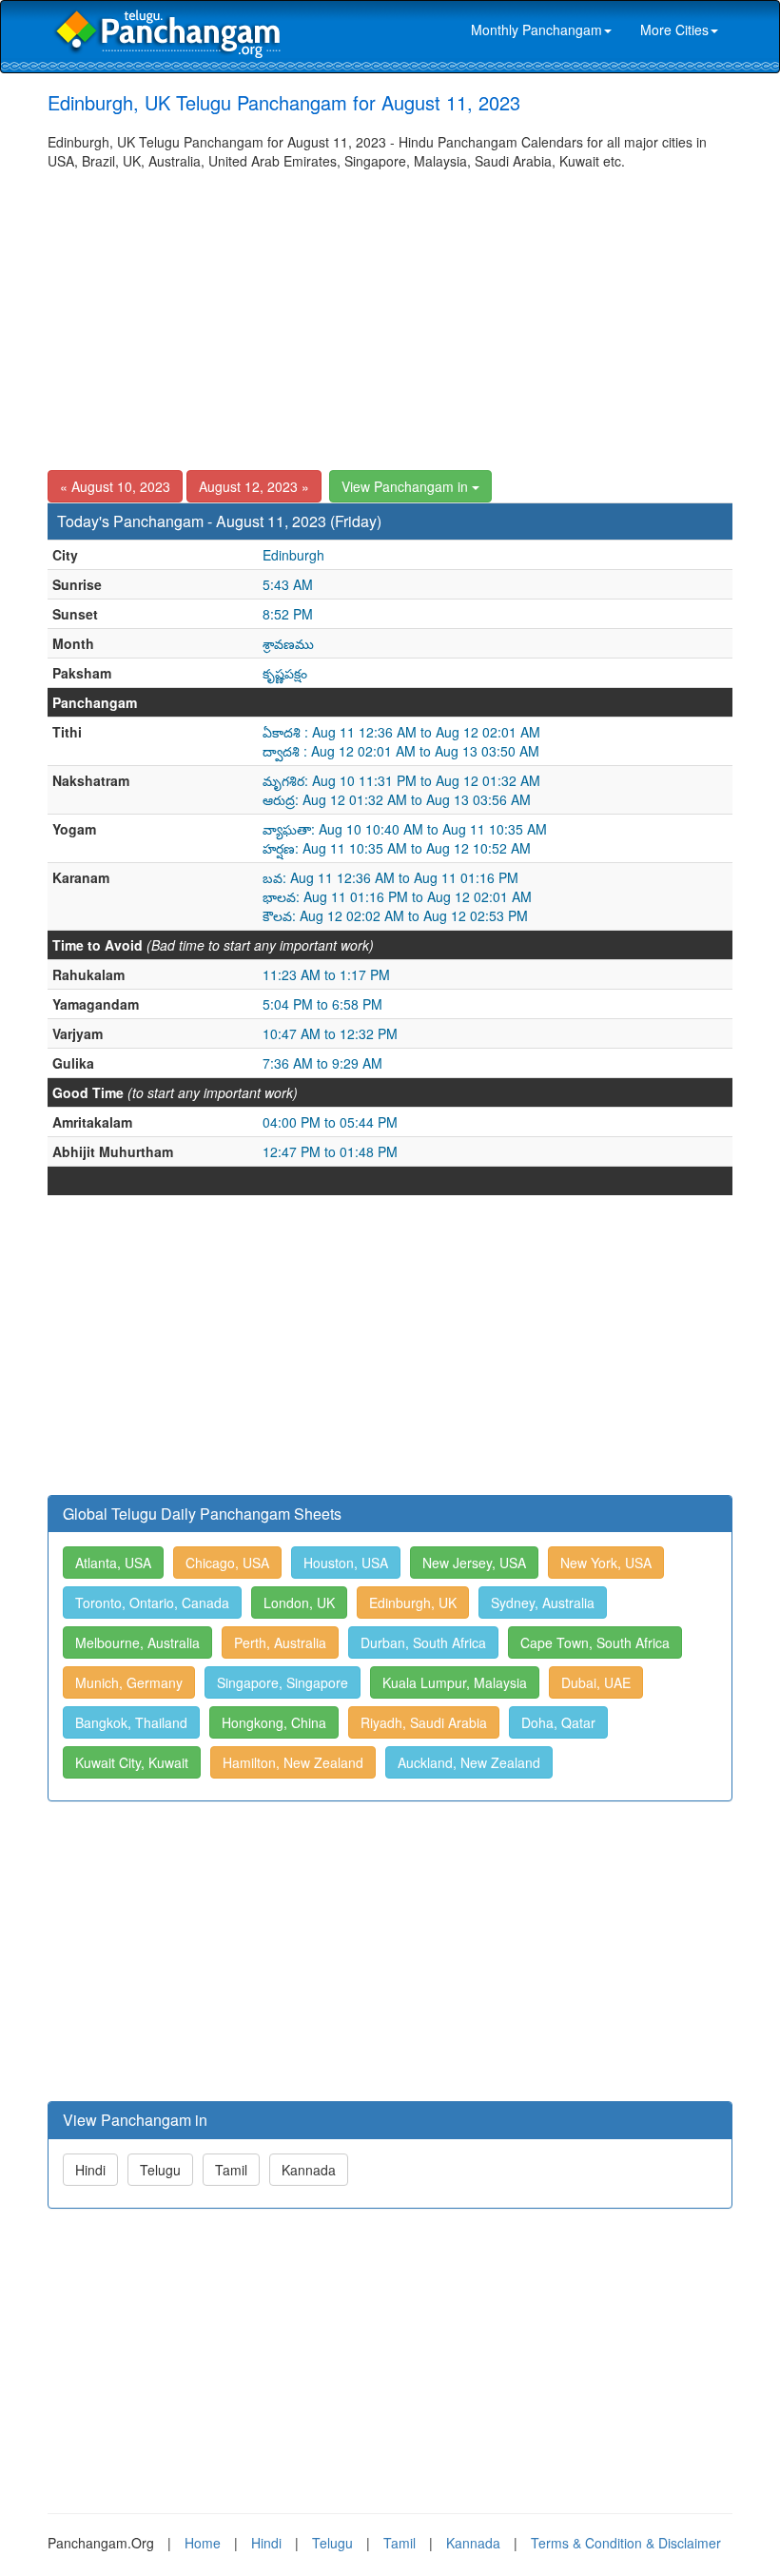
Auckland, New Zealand (469, 1762)
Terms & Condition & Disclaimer (626, 2543)
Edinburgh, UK (413, 1603)
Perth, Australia (280, 1642)
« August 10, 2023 (115, 486)
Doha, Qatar (558, 1722)
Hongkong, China (274, 1722)
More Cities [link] (674, 29)
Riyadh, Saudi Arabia (424, 1722)
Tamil (231, 2170)
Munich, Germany (129, 1682)
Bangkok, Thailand (131, 1722)
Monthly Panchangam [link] (536, 29)
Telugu (160, 2170)
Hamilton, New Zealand (293, 1762)
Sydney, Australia (543, 1603)
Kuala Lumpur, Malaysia (455, 1682)
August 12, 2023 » (254, 486)
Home (203, 2543)
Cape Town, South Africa (595, 1642)
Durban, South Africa (423, 1642)
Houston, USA (346, 1563)
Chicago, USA (227, 1563)
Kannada (309, 2170)
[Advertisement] (390, 313)
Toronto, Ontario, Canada (152, 1603)
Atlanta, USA (113, 1563)
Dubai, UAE (596, 1682)
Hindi (90, 2170)
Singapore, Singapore (283, 1682)
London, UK (299, 1603)
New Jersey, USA (474, 1563)
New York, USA (606, 1563)
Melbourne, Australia (137, 1642)
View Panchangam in (407, 486)
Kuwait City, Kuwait (132, 1762)
